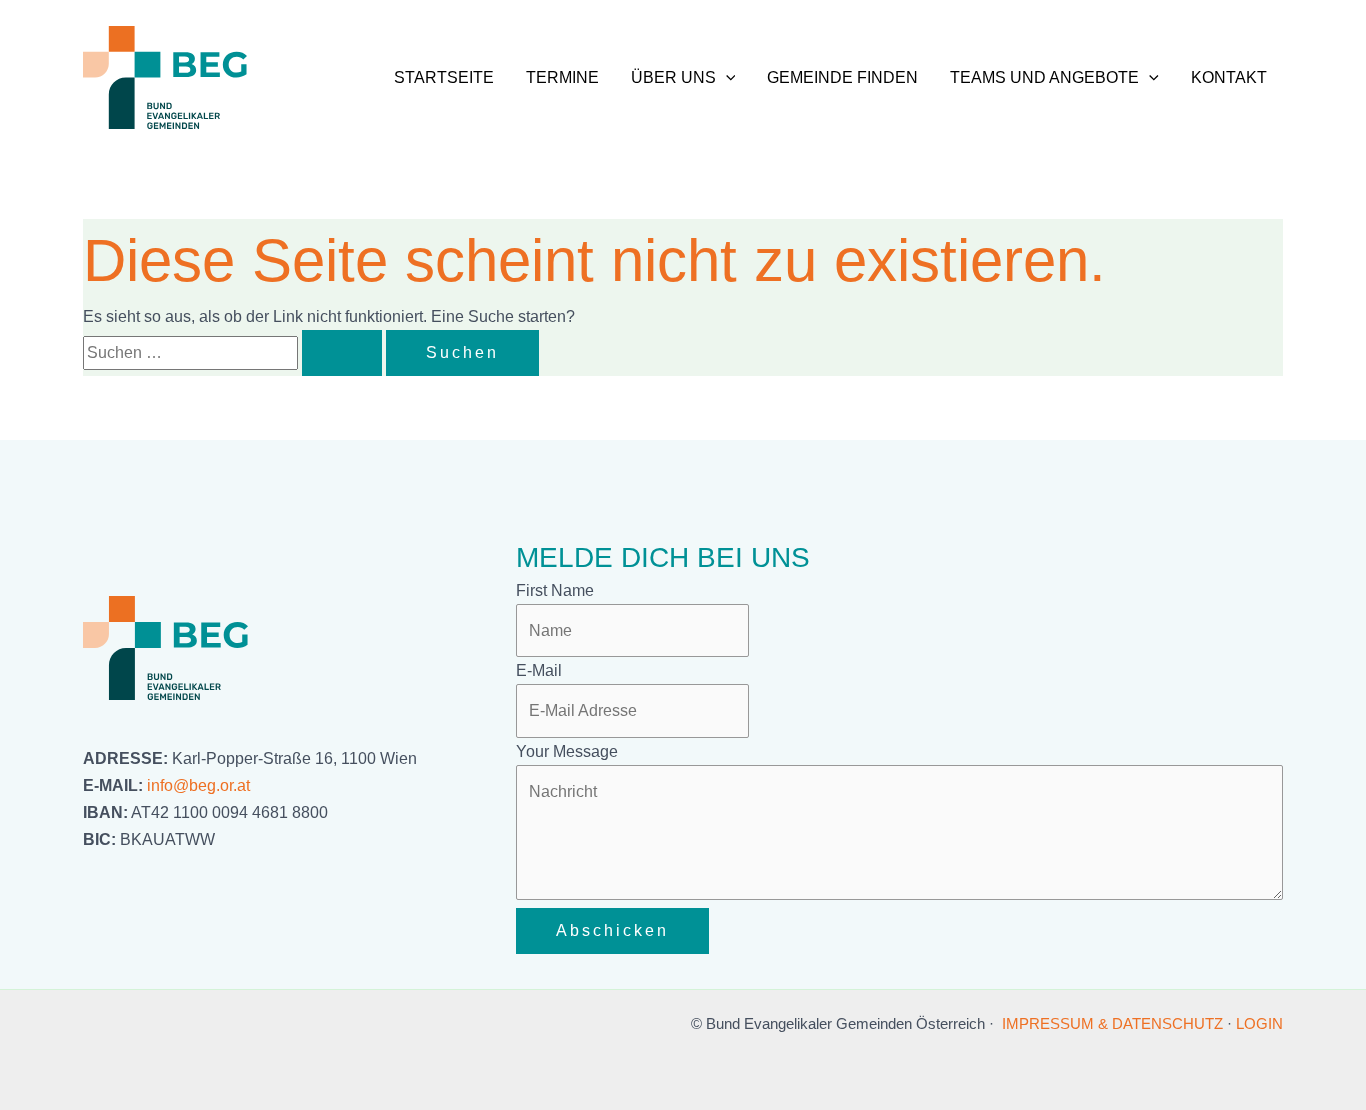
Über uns (673, 77)
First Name (555, 590)
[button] (726, 78)
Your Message (567, 751)
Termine (562, 77)
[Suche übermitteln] (342, 353)
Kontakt (1229, 77)
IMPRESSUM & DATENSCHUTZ (1112, 1023)
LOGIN (1259, 1023)
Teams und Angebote (1044, 77)
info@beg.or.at (198, 785)
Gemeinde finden (842, 77)
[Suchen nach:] (234, 352)
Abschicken (612, 930)
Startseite (444, 77)
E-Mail (539, 670)
